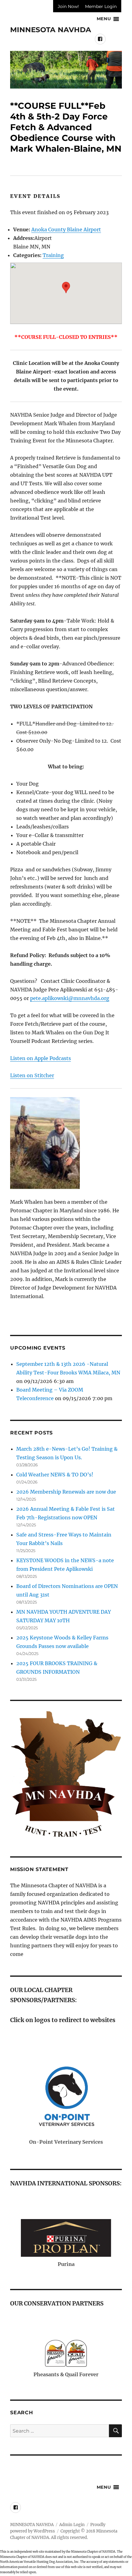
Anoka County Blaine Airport (66, 229)
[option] (66, 70)
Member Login (101, 6)
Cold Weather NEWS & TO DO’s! (55, 1475)
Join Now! (68, 6)
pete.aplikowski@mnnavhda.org (70, 998)
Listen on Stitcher (32, 1075)
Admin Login (72, 2525)
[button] (66, 288)
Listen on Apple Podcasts (41, 1058)
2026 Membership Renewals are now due (66, 1492)
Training (53, 255)
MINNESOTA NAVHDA (51, 30)
